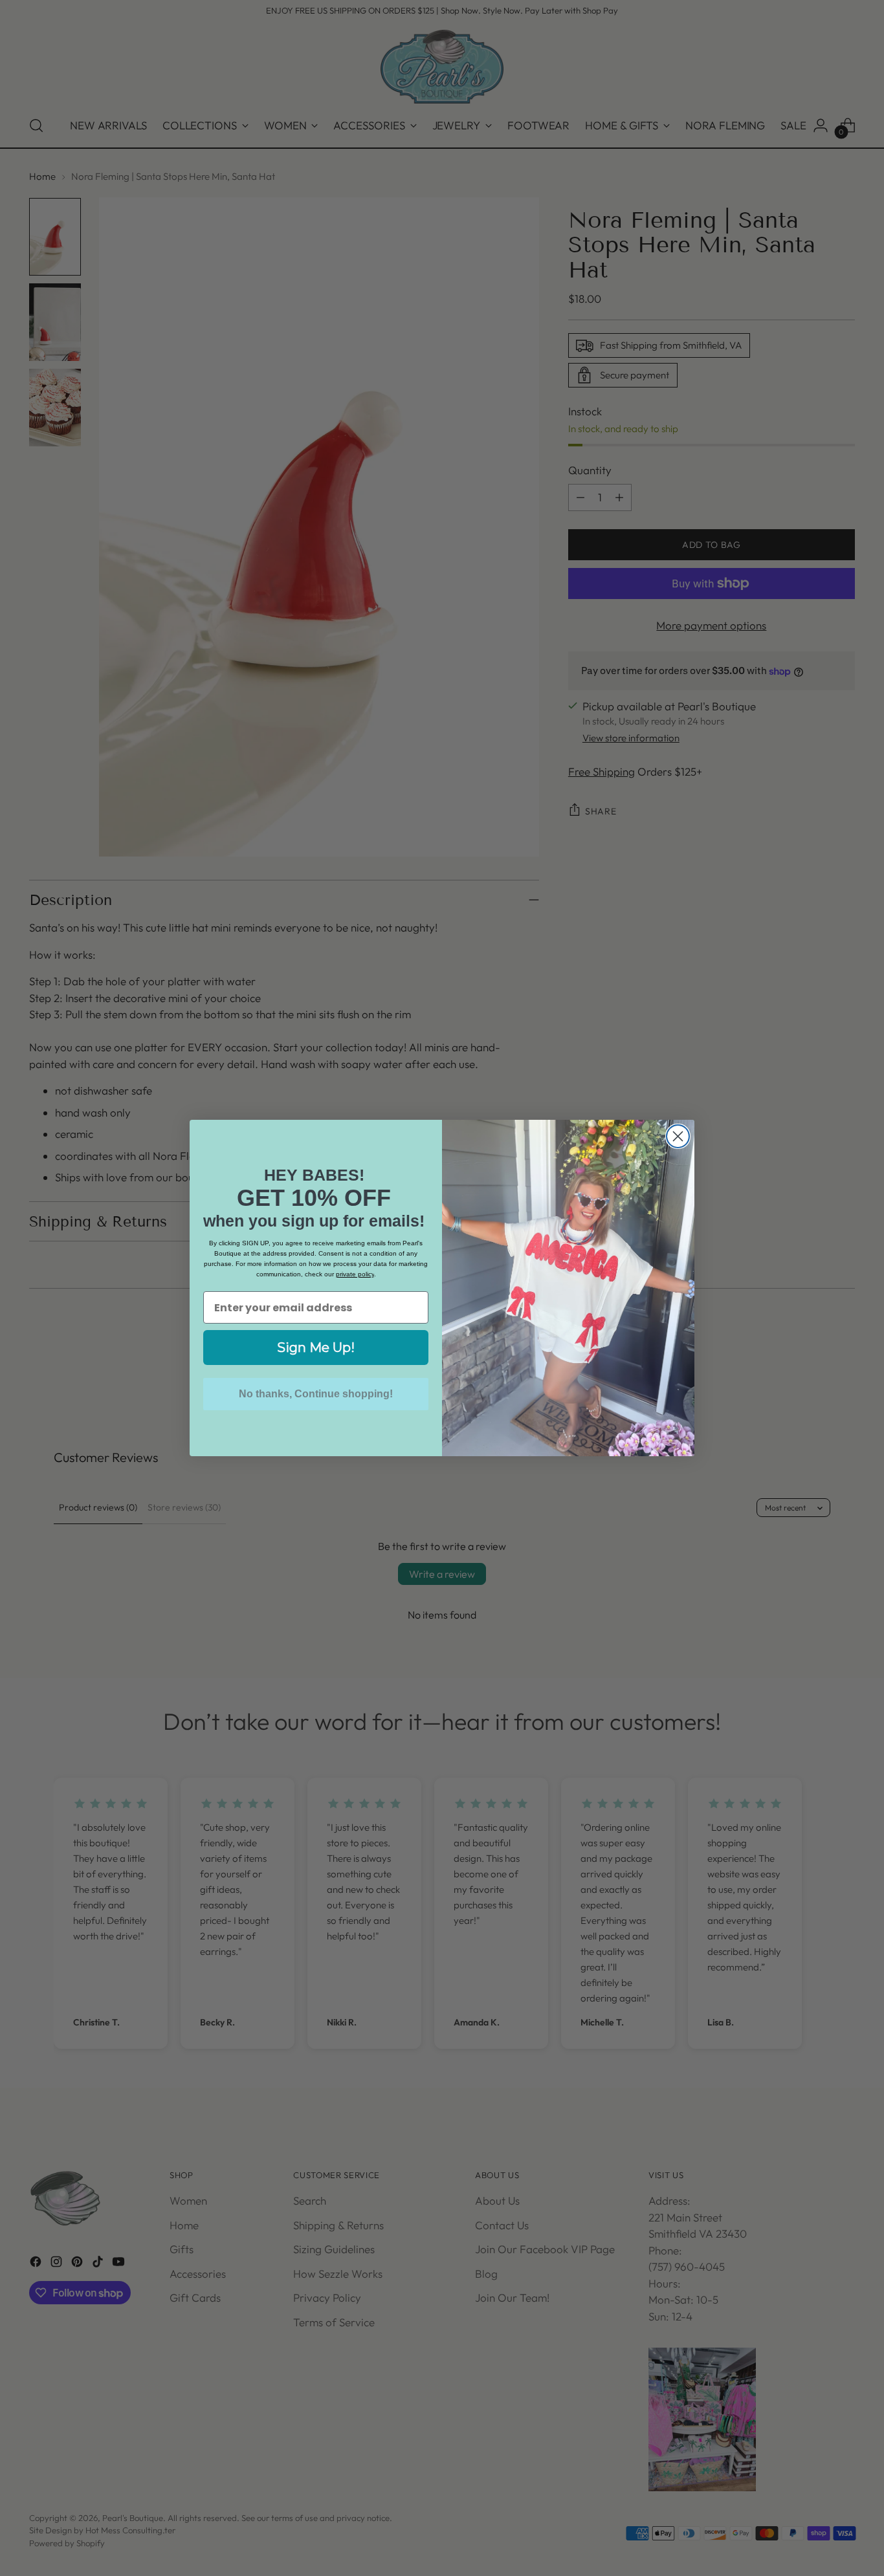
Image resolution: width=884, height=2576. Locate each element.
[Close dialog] (678, 1136)
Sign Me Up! (316, 1348)
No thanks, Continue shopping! (316, 1394)
